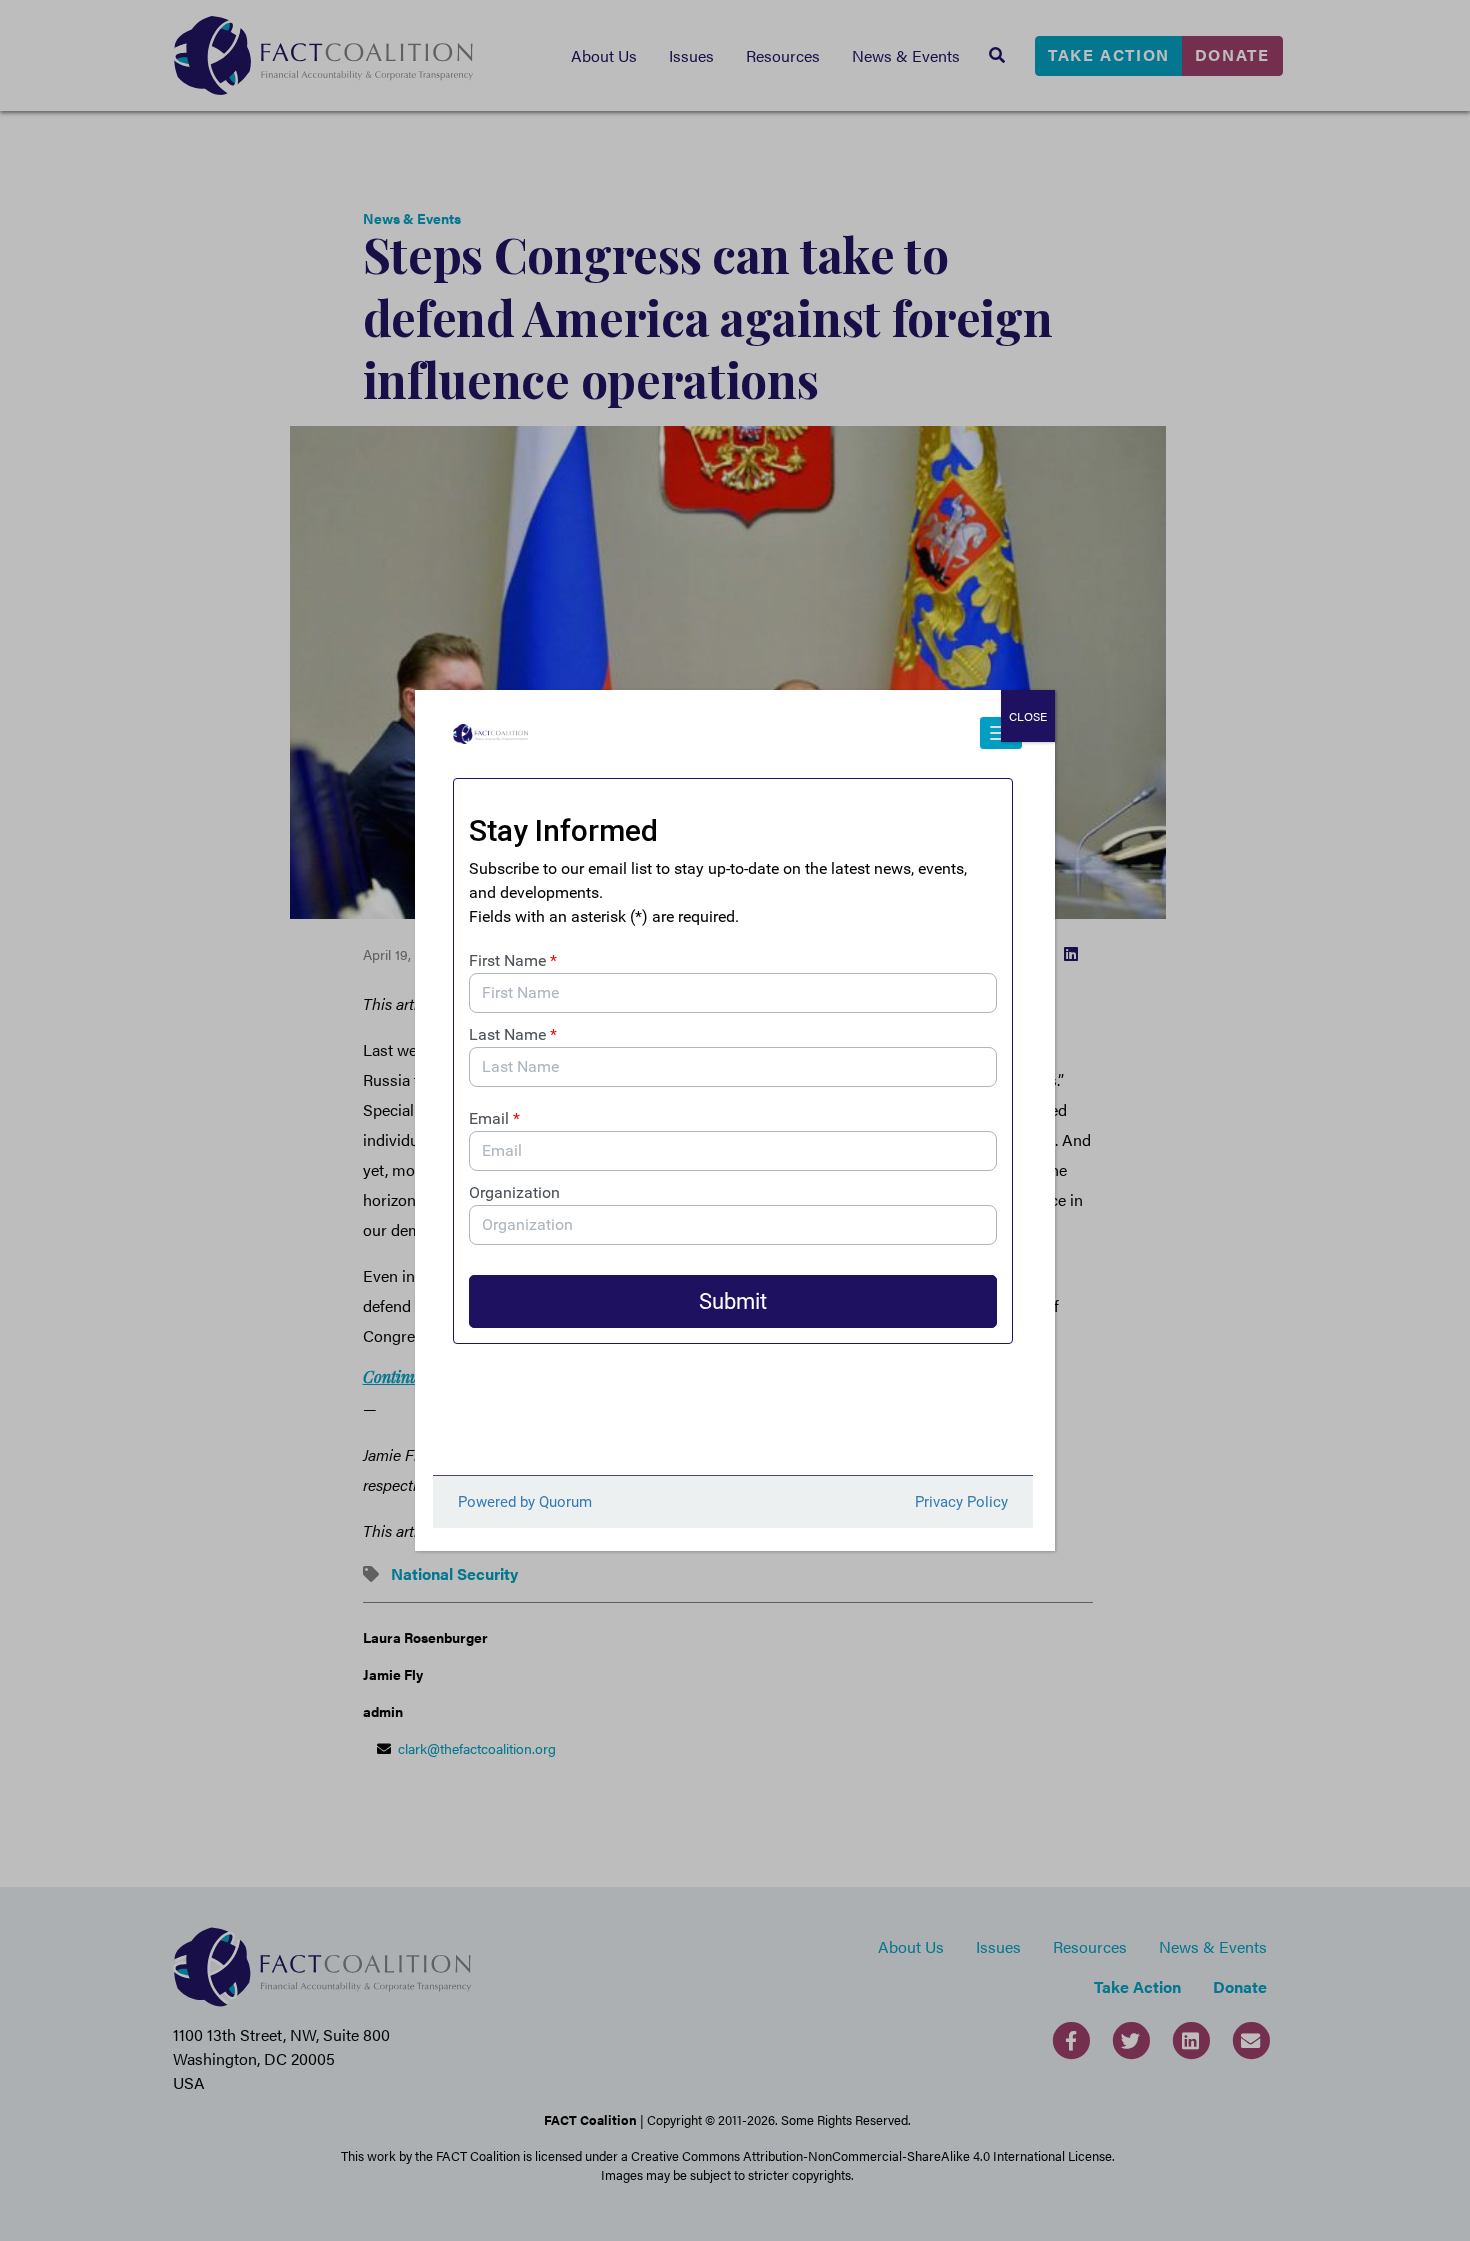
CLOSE (1028, 716)
